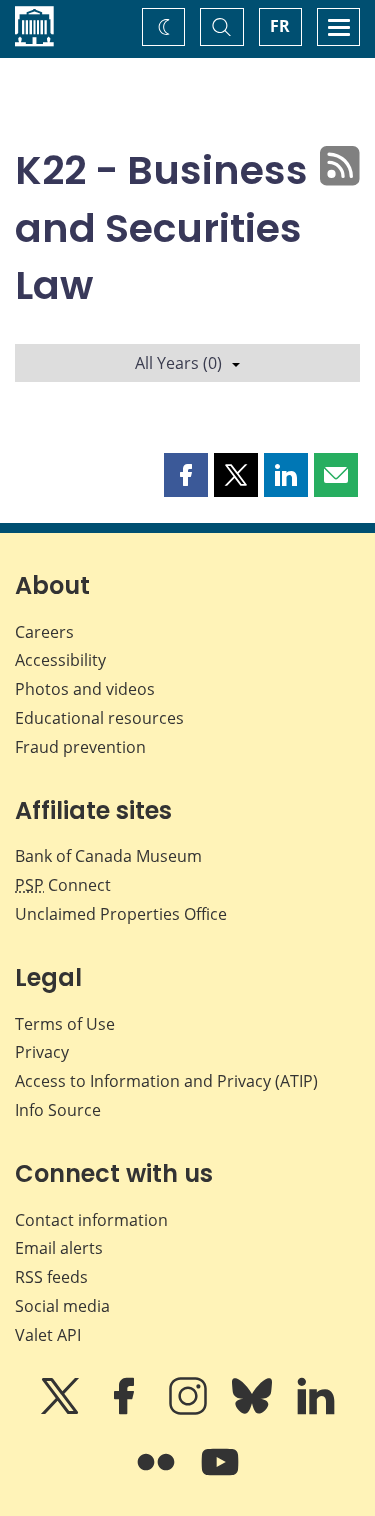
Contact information (91, 1220)
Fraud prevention (80, 747)
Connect (63, 885)
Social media (62, 1306)
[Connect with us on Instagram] (190, 1410)
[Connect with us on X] (62, 1410)
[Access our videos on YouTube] (220, 1476)
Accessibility (60, 660)
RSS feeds (51, 1277)
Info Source (58, 1110)
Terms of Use (65, 1024)
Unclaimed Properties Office (121, 914)
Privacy (42, 1052)
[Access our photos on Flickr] (158, 1476)
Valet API (48, 1335)
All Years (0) (178, 363)
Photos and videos (85, 689)
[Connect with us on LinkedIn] (316, 1410)
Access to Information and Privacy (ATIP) (166, 1081)
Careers (44, 632)
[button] (186, 475)
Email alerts (59, 1248)
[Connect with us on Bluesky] (254, 1410)
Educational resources (99, 718)
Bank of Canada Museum (108, 856)
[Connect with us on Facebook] (126, 1410)
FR (280, 26)
